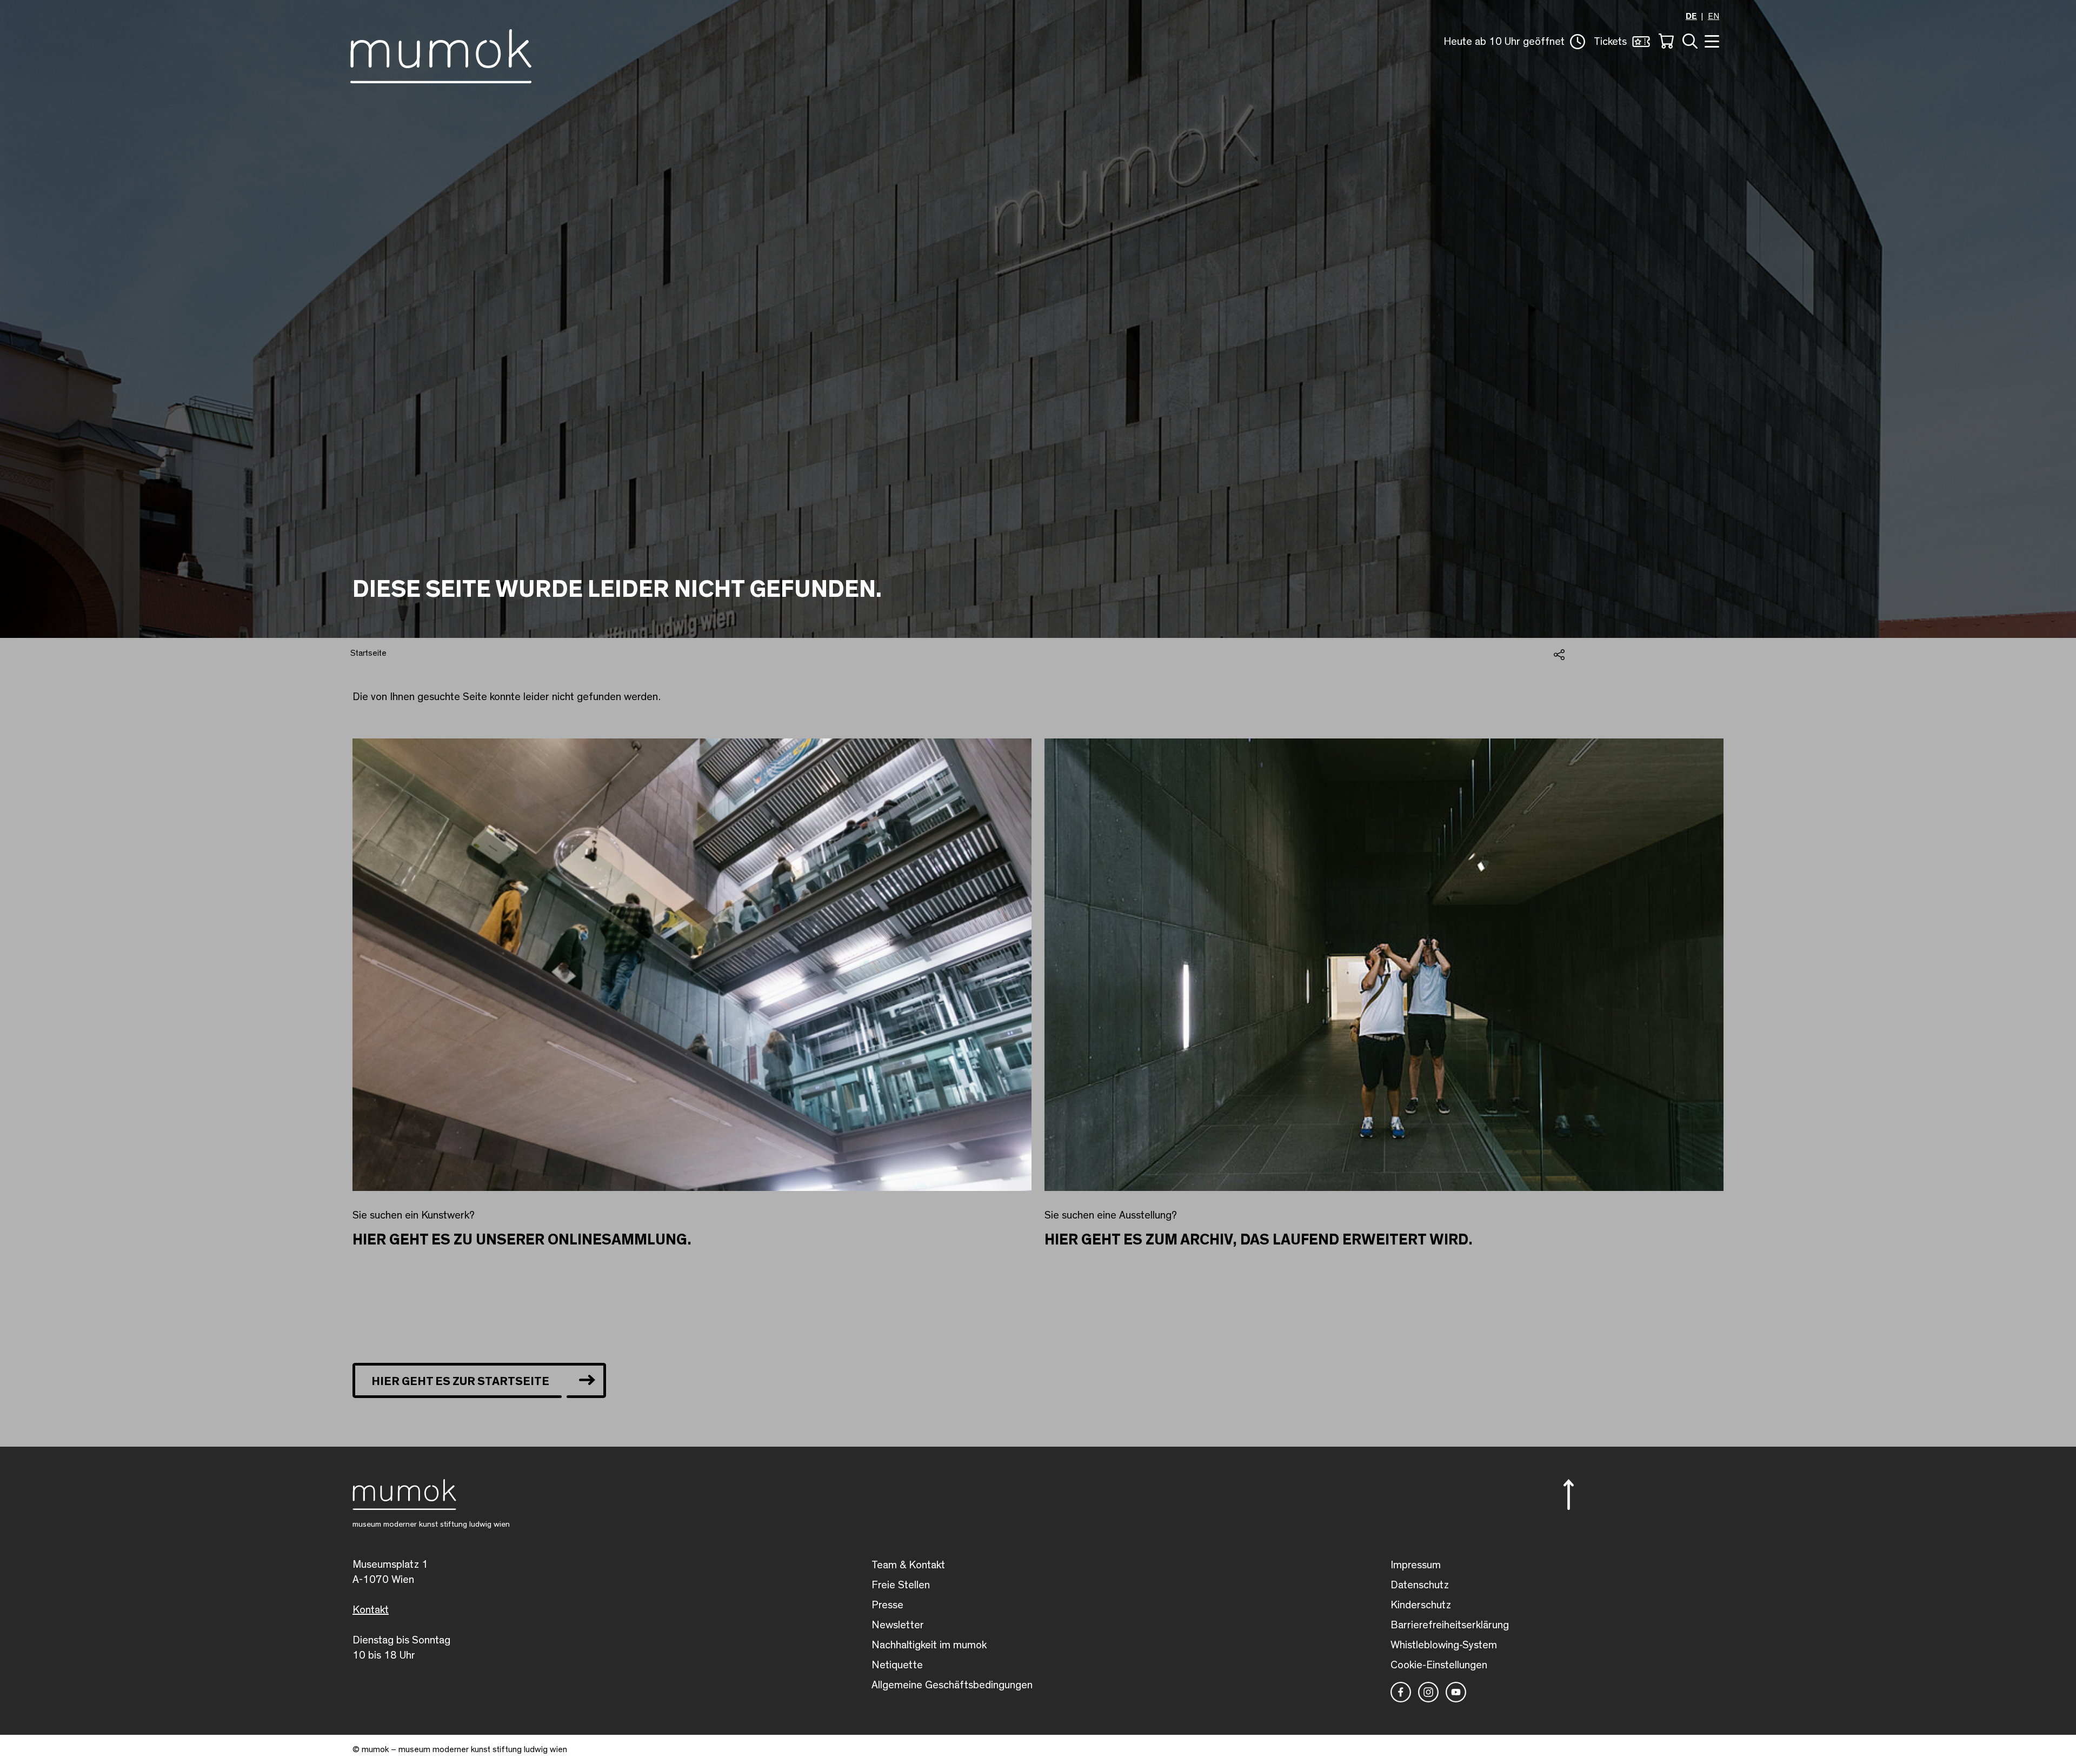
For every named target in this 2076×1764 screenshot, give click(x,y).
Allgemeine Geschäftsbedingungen (952, 1685)
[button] (1514, 42)
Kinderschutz (1421, 1605)
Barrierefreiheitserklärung (1450, 1625)
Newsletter (898, 1625)
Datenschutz (1420, 1585)
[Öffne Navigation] (1711, 40)
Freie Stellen (901, 1585)
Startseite (368, 653)
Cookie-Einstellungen (1439, 1665)
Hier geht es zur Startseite (460, 1381)
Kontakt (371, 1610)
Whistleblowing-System (1444, 1645)
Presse (887, 1605)
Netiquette (897, 1665)
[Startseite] (441, 54)
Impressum (1416, 1565)
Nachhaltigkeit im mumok (929, 1645)
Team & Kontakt (908, 1565)
